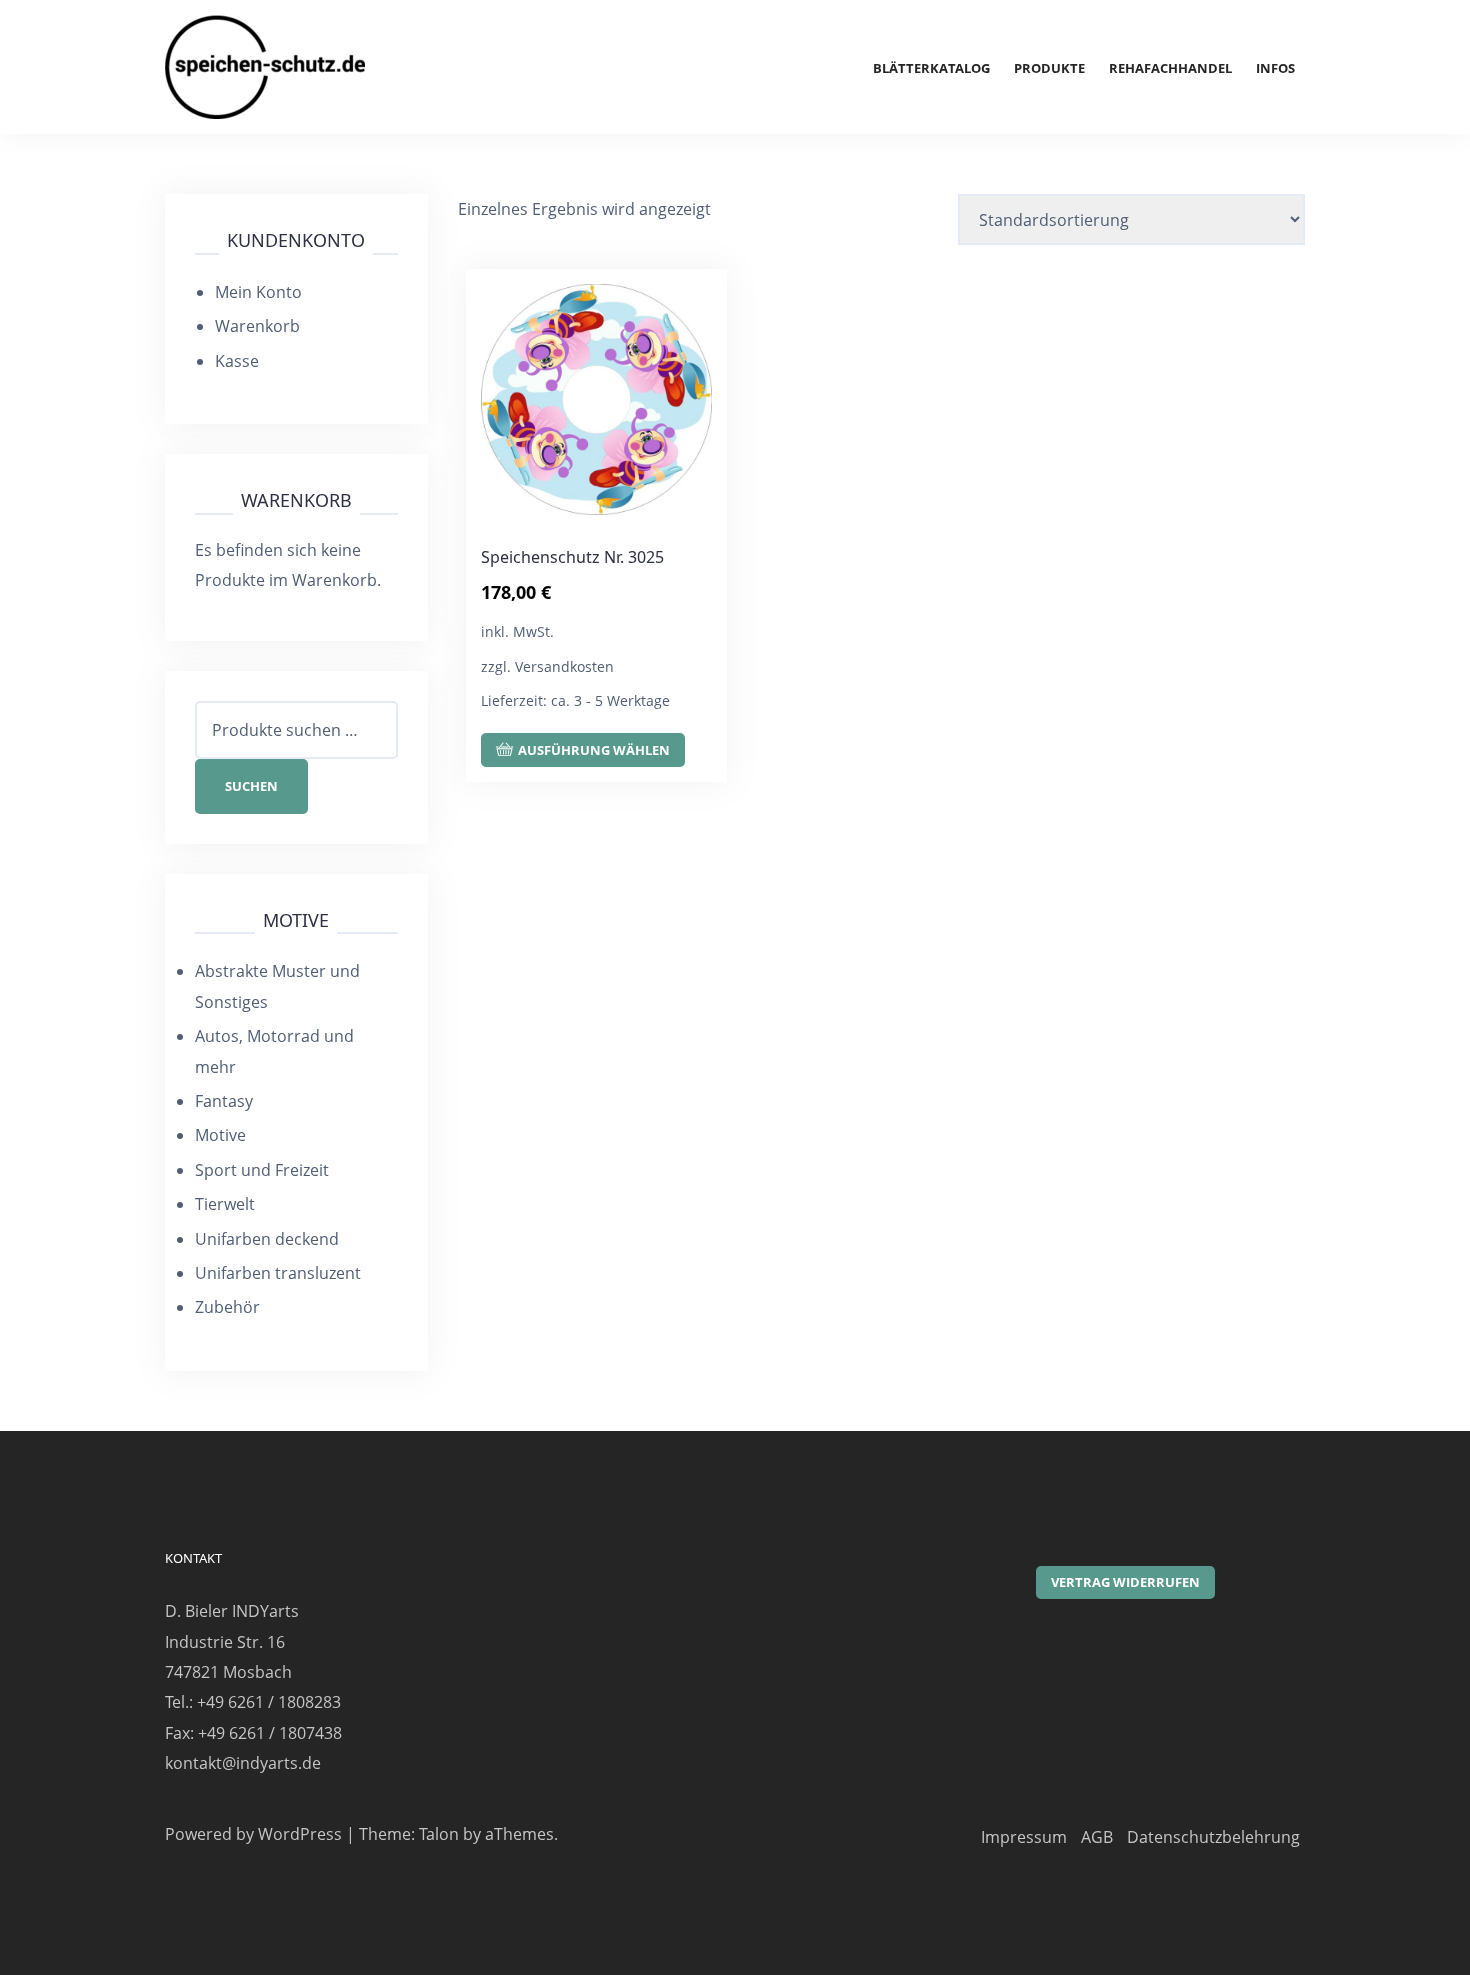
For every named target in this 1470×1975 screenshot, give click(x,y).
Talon (439, 1834)
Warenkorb (257, 326)
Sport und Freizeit (262, 1170)
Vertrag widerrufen (1125, 1582)
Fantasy (224, 1101)
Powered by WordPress (253, 1834)
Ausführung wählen (594, 750)
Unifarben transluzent (278, 1273)
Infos (1275, 68)
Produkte (1049, 68)
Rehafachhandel (1170, 68)
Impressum (1024, 1837)
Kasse (237, 361)
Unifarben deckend (267, 1239)
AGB (1097, 1837)
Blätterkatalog (931, 68)
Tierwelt (225, 1204)
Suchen (251, 786)
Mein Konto (258, 292)
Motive (220, 1135)
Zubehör (227, 1307)
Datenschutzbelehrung (1213, 1837)
